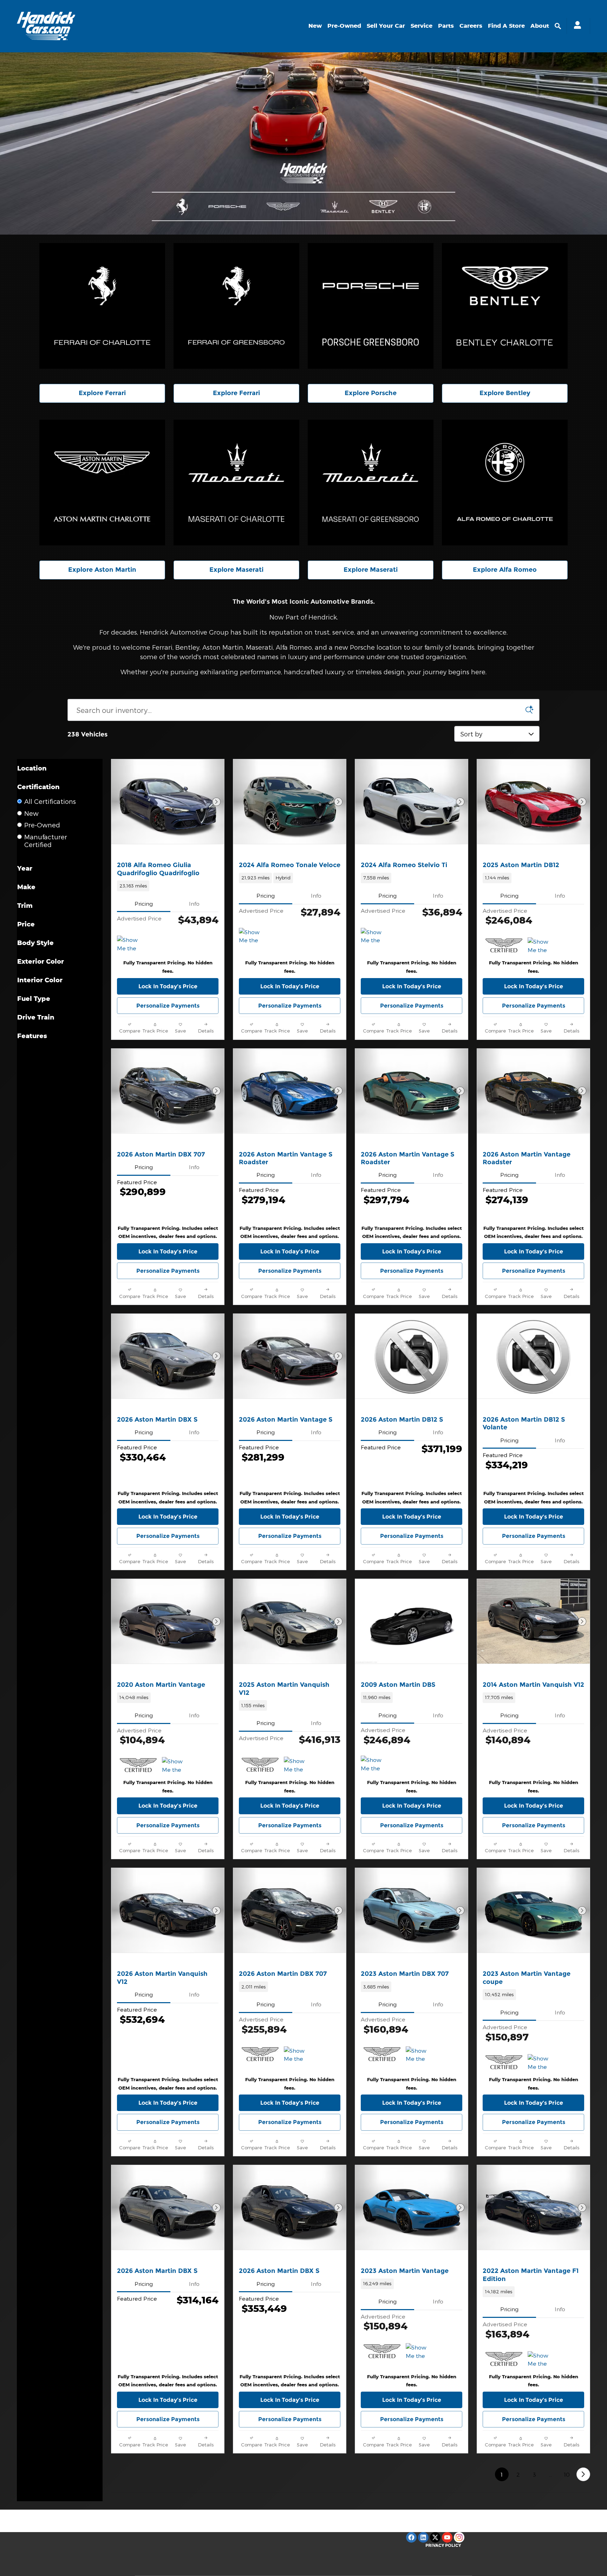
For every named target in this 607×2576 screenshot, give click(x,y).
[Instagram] (459, 2537)
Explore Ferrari (102, 393)
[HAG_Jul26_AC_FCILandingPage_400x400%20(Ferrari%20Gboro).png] (236, 306)
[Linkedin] (423, 2537)
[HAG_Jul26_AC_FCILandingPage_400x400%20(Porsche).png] (371, 306)
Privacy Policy (443, 2545)
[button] (168, 886)
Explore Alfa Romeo (505, 570)
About (540, 26)
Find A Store (506, 26)
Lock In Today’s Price (168, 986)
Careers (471, 26)
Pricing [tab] (144, 903)
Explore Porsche (371, 393)
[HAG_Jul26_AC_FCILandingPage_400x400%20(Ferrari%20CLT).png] (102, 306)
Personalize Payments (168, 1006)
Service (422, 26)
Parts (446, 26)
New (315, 26)
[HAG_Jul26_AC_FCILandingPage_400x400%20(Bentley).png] (505, 306)
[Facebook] (411, 2537)
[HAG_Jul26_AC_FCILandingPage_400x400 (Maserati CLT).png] (236, 483)
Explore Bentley (505, 393)
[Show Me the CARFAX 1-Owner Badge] (252, 936)
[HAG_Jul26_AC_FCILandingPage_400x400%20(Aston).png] (102, 483)
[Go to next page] (583, 2474)
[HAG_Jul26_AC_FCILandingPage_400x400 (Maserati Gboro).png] (371, 483)
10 (567, 2474)
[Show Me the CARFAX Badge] (130, 944)
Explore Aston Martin (102, 570)
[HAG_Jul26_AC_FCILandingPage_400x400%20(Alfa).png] (505, 483)
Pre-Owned (344, 26)
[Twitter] (435, 2537)
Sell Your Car (386, 26)
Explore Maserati (236, 570)
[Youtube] (447, 2537)
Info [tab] (194, 903)
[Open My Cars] (576, 26)
